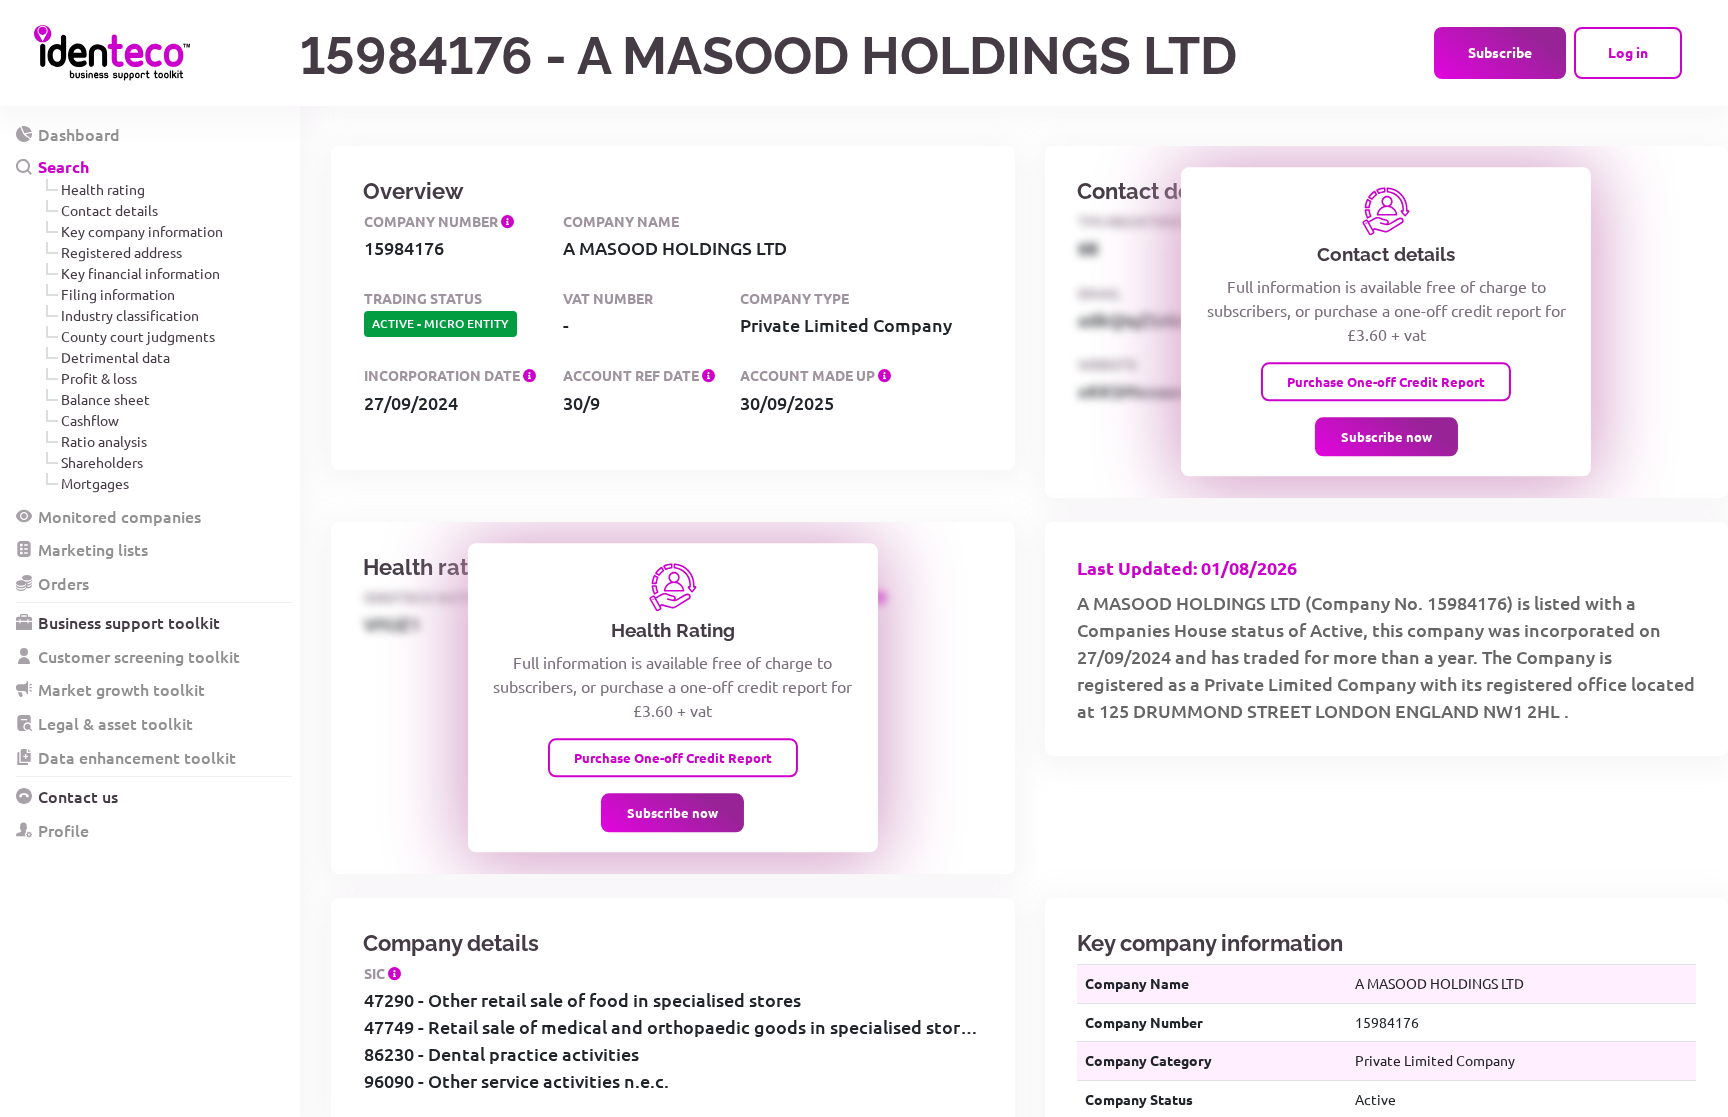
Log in (1628, 52)
